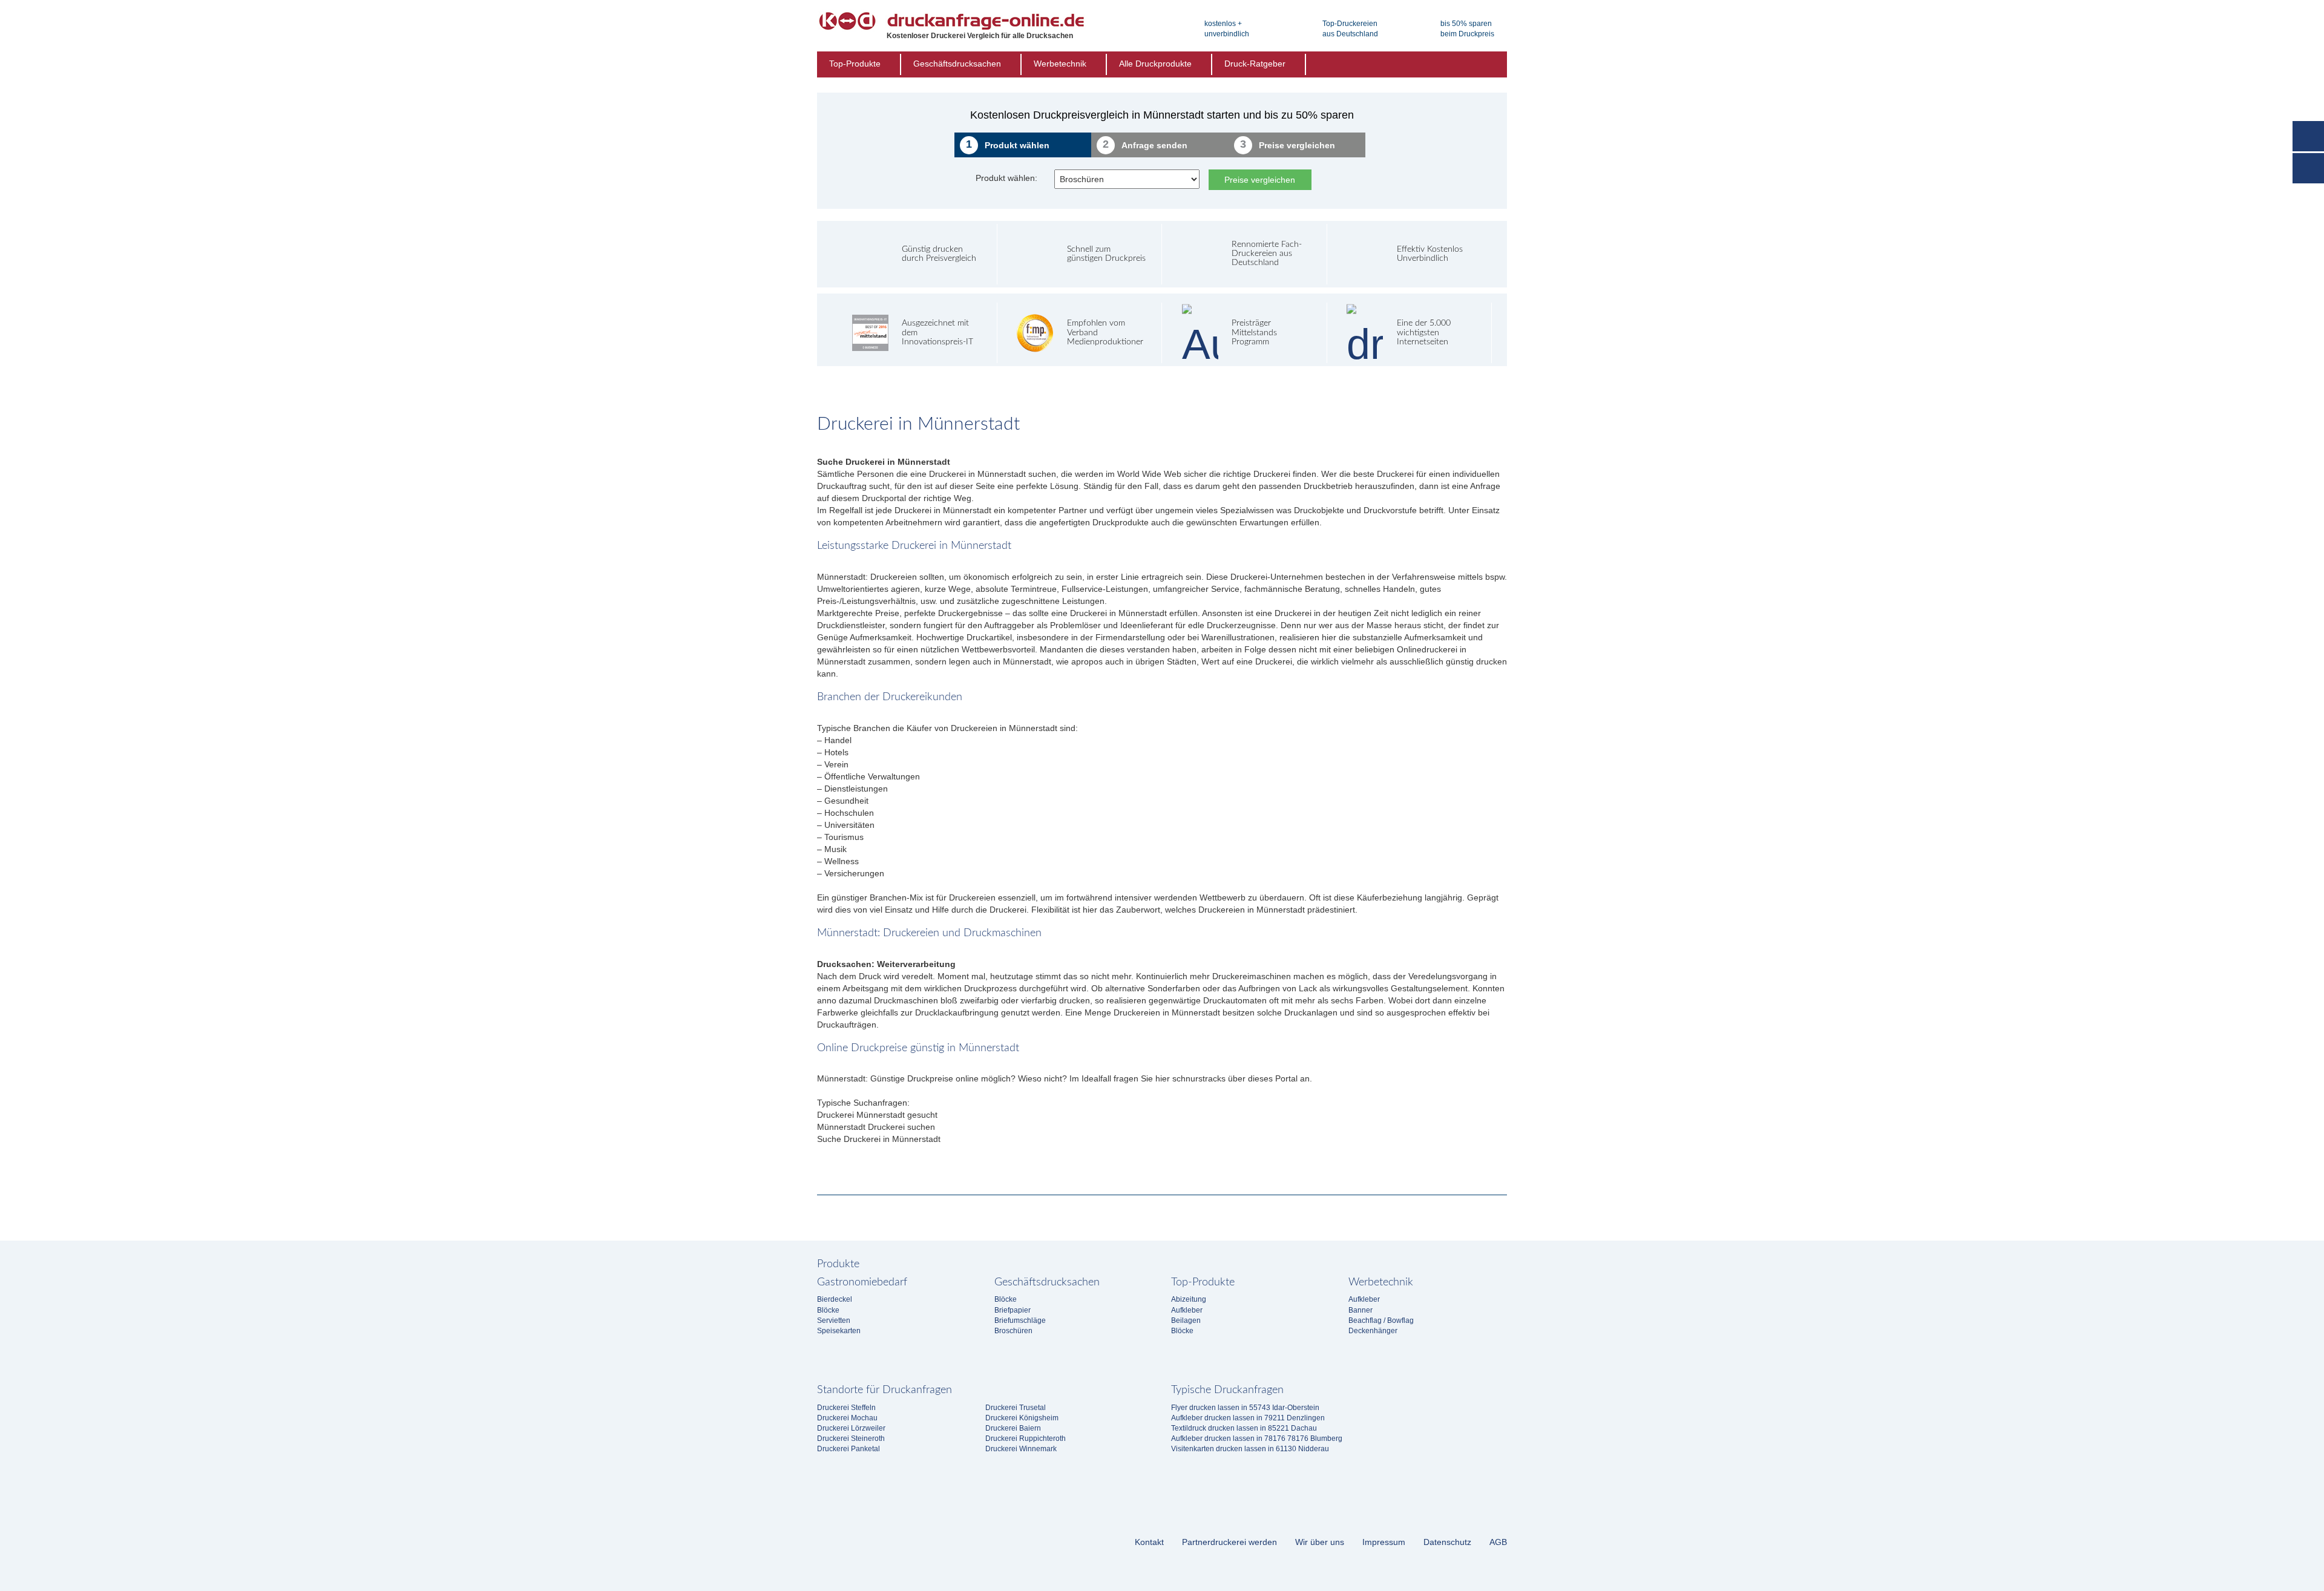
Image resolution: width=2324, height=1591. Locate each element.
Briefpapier (1013, 1310)
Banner (1361, 1310)
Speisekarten (839, 1331)
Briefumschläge (1020, 1320)
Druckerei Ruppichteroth (1026, 1438)
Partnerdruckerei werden (1229, 1542)
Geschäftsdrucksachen (957, 64)
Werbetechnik (1060, 64)
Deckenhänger (1373, 1331)
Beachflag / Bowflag (1381, 1320)
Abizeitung (1189, 1299)
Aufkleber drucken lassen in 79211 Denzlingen (1248, 1418)
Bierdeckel (835, 1299)
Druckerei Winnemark (1021, 1449)
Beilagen (1186, 1320)
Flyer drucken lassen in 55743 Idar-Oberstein (1245, 1408)
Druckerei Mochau (847, 1418)
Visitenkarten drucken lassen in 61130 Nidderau (1250, 1449)
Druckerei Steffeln (846, 1408)
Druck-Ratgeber (1255, 64)
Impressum (1384, 1542)
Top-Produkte (855, 64)
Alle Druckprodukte (1155, 64)
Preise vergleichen (1260, 180)
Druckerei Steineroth (851, 1438)
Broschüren (1013, 1331)
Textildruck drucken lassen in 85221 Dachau (1244, 1428)
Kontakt (1149, 1542)
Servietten (834, 1320)
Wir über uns (1320, 1542)
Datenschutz (1447, 1542)
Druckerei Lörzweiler (851, 1428)
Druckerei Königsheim (1022, 1418)
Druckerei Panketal (849, 1449)
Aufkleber (1187, 1310)
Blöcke (828, 1310)
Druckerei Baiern (1013, 1428)
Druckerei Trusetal (1016, 1408)
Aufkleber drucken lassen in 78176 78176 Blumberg (1257, 1438)
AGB (1498, 1542)
